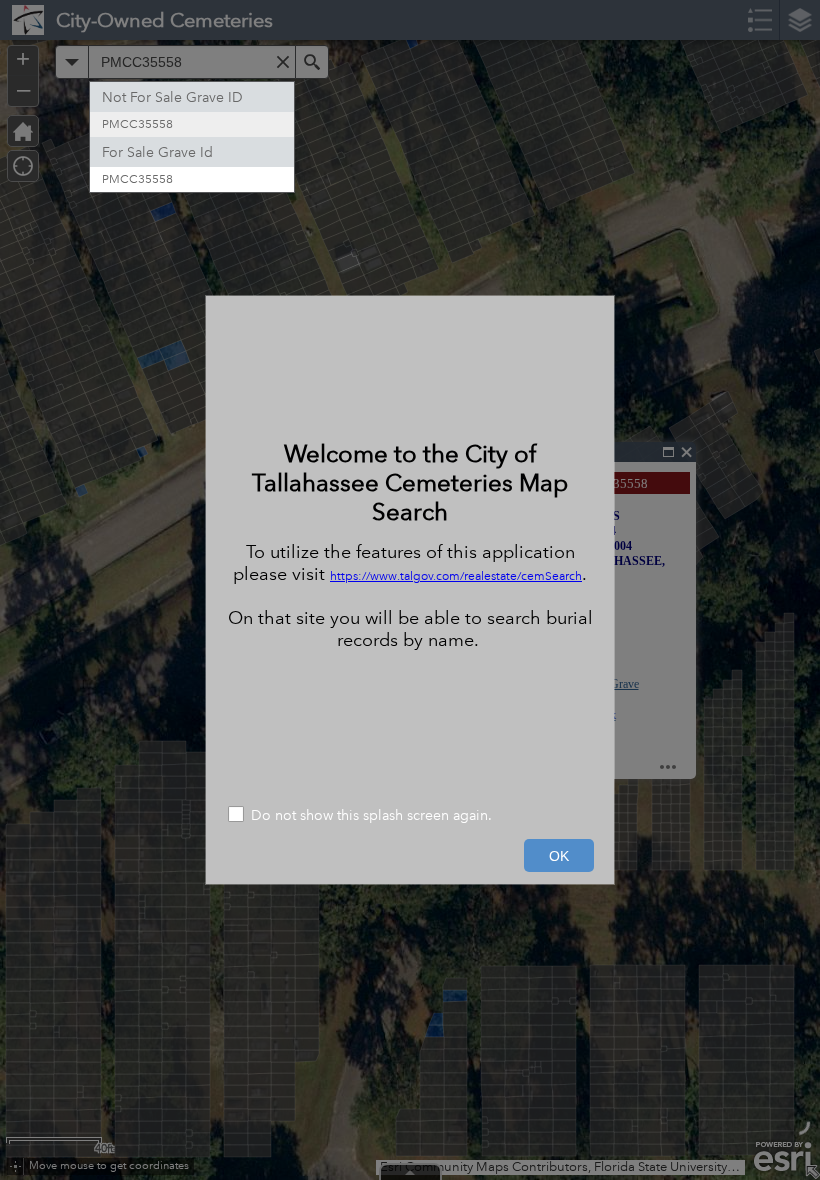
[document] (410, 545)
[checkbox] (410, 816)
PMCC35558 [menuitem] (137, 124)
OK (559, 856)
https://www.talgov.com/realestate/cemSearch (456, 576)
